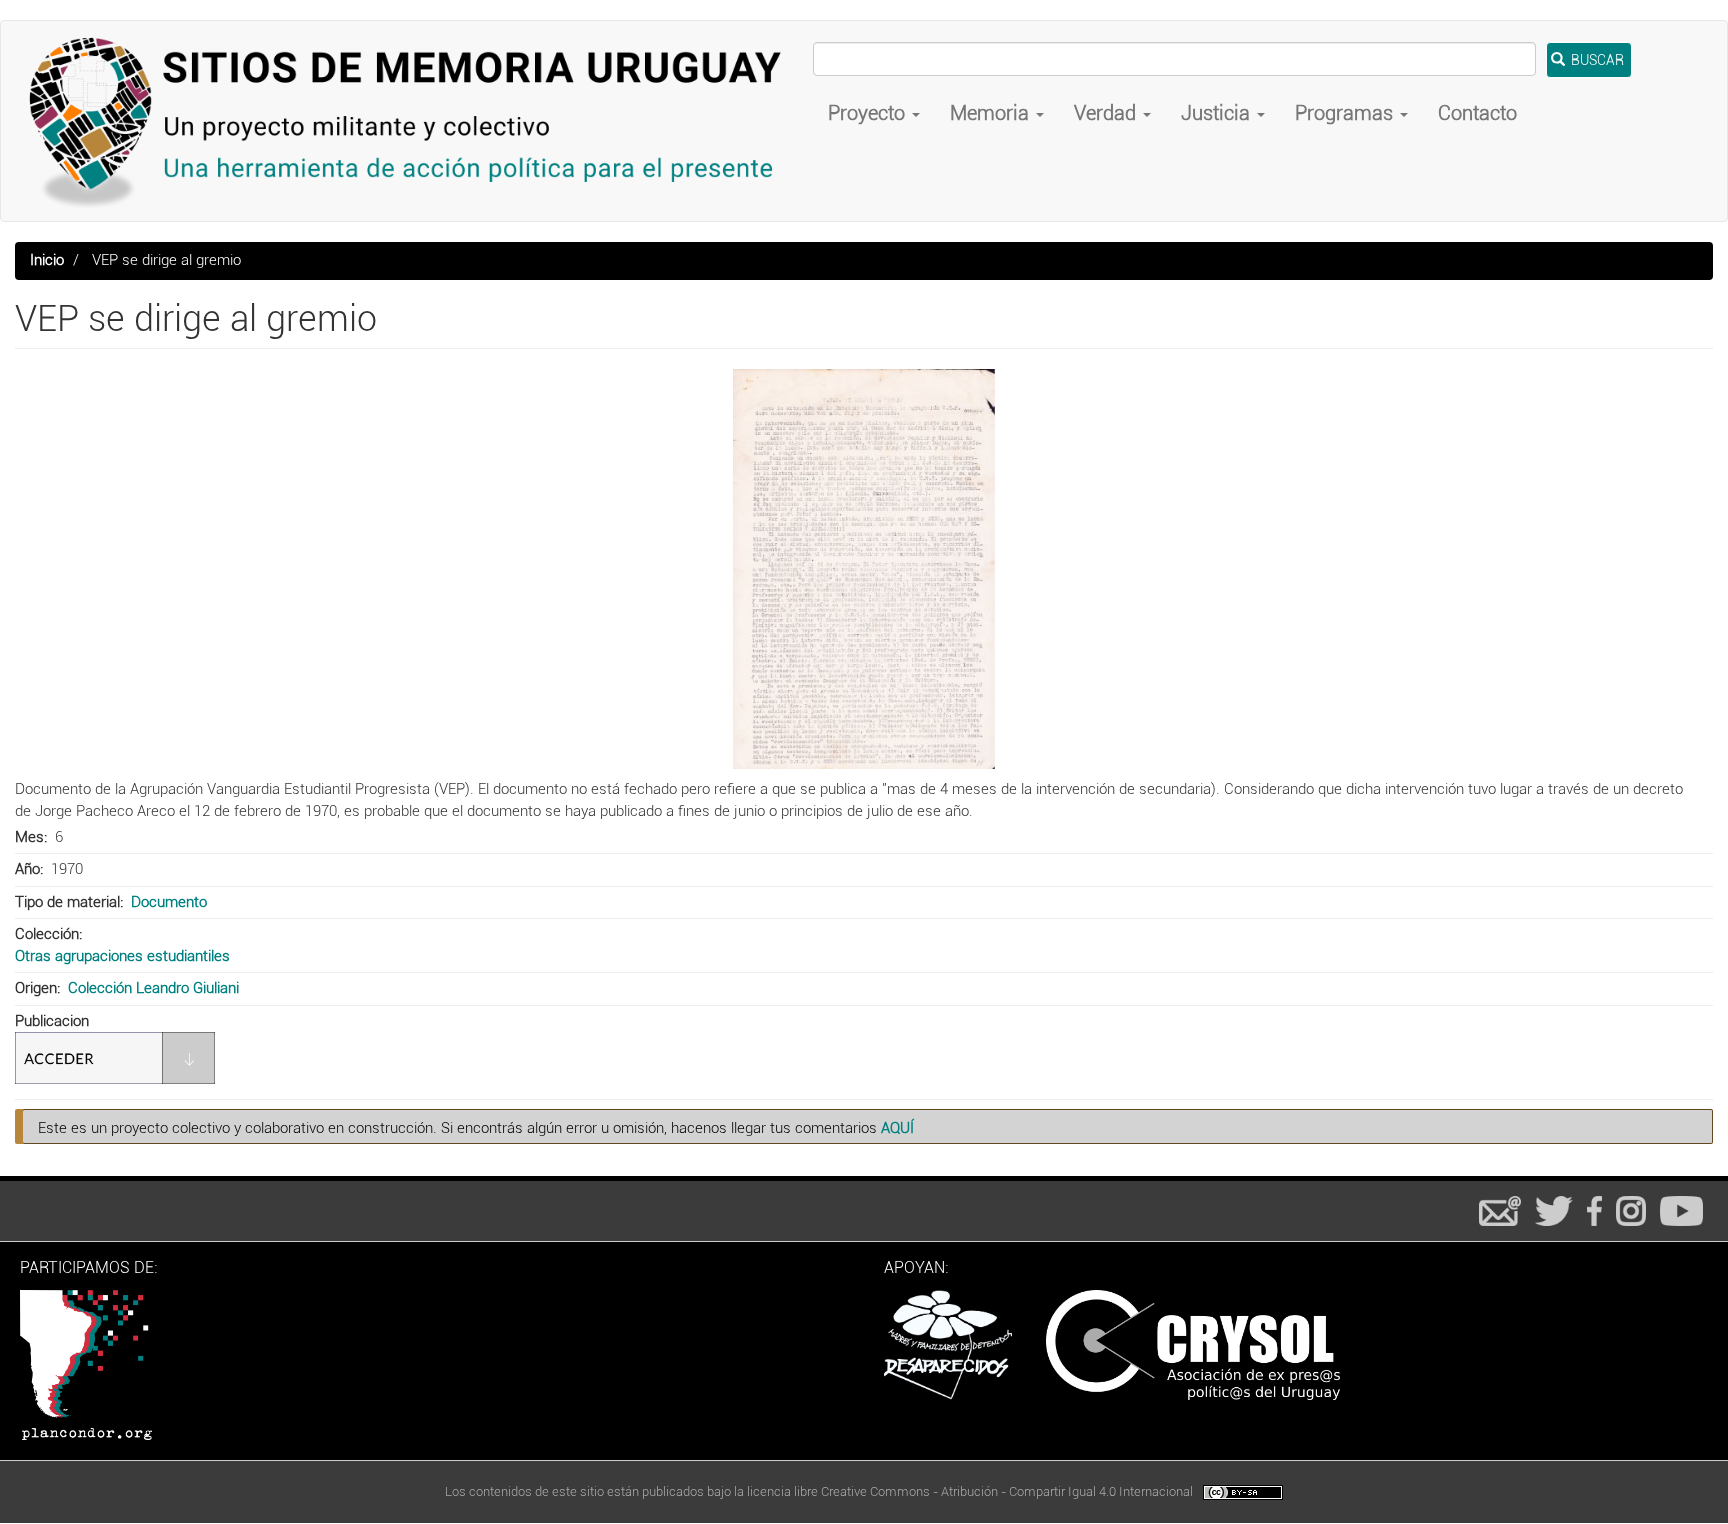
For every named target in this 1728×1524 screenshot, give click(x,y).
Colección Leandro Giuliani (153, 988)
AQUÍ (897, 1128)
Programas (1346, 113)
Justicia (1218, 113)
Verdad (1107, 113)
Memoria (992, 113)
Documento (169, 902)
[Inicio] (414, 121)
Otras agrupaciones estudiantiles (122, 956)
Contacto (1477, 113)
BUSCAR (1596, 60)
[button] (864, 569)
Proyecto (869, 113)
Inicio (47, 260)
